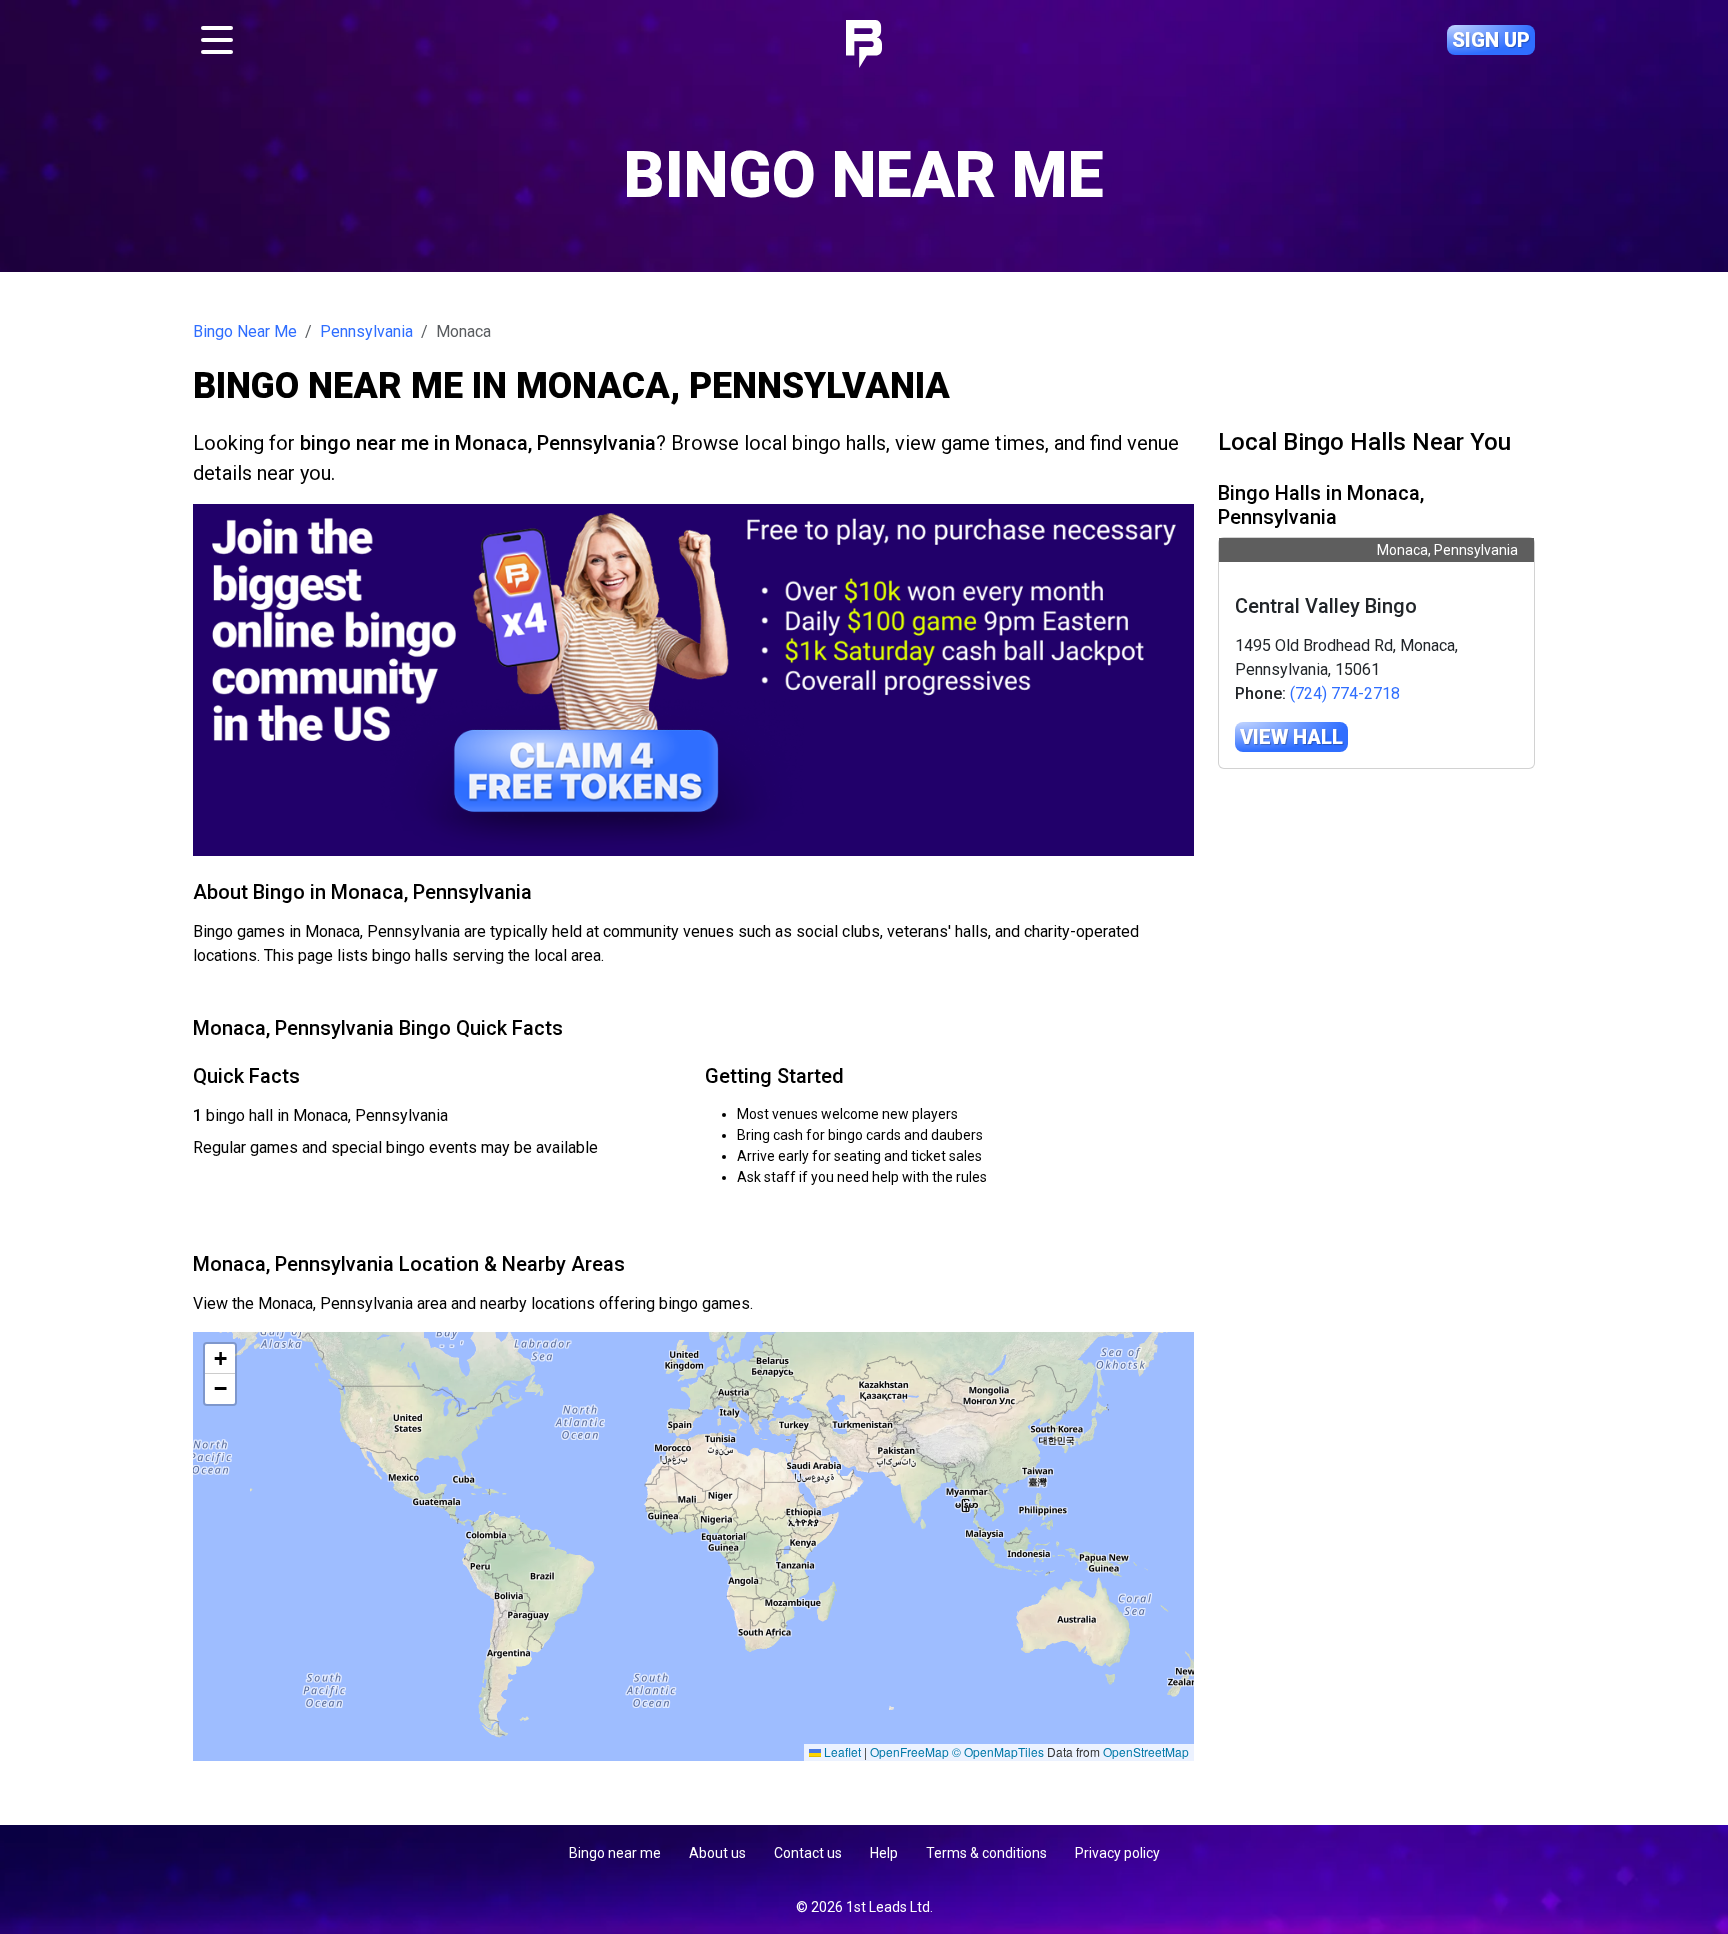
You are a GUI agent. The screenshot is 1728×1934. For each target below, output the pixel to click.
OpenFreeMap (909, 1751)
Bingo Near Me (245, 331)
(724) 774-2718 (1345, 693)
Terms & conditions (986, 1853)
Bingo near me (615, 1853)
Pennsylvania (366, 331)
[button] (220, 1359)
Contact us (808, 1853)
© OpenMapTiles (998, 1751)
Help (884, 1853)
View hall (1291, 737)
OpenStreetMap (1146, 1751)
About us (717, 1853)
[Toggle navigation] (217, 40)
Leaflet (841, 1751)
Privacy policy (1117, 1853)
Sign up (1491, 40)
